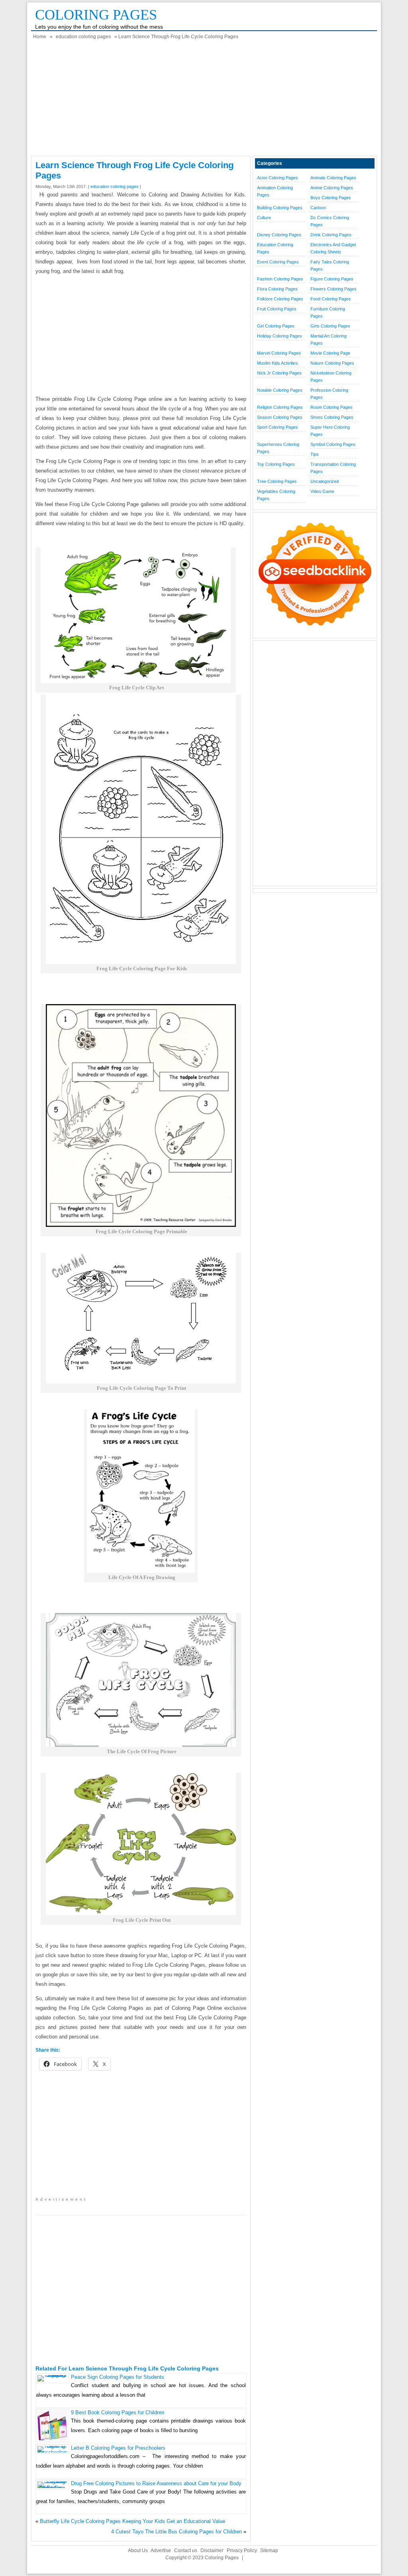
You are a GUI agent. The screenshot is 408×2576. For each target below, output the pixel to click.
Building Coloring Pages (280, 208)
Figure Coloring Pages (332, 279)
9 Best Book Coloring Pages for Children (118, 2412)
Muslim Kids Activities (278, 363)
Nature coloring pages (332, 363)
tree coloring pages (277, 481)
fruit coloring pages (277, 309)
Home (40, 37)
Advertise (161, 2550)
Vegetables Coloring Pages (276, 495)
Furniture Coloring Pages (328, 312)
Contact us (186, 2550)
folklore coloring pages (280, 299)
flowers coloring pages (333, 289)
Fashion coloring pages (280, 279)
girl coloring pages (276, 326)
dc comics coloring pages (330, 221)
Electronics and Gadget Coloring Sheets (333, 248)
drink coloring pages (331, 235)
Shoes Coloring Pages (332, 417)
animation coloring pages (275, 191)
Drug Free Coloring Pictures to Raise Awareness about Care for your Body (156, 2483)
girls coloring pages (330, 326)
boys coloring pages (331, 198)
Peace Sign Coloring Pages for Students (118, 2377)
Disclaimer (212, 2550)
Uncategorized (325, 481)
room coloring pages (331, 407)
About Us (138, 2550)
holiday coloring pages (280, 336)
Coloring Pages (96, 15)
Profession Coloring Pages (329, 394)
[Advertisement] (204, 100)
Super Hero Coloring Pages (330, 431)
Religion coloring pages (280, 407)
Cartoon (318, 208)
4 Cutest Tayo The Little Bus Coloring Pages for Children (177, 2532)
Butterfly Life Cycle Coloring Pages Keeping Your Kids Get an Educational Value (132, 2521)
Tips (315, 454)
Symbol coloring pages (333, 444)
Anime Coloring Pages (332, 188)
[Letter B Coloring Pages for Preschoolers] (52, 2452)
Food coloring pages (331, 299)
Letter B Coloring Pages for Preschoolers (118, 2448)
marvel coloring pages (279, 353)
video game (322, 491)
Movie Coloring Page (330, 353)
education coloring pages (83, 37)
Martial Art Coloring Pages (329, 339)
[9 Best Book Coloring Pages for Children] (52, 2439)
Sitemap (269, 2550)
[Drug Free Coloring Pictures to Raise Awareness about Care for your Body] (52, 2488)
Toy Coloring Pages (276, 464)
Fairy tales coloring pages (330, 265)
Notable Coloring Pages (280, 390)
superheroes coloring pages (278, 448)
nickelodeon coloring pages (331, 377)
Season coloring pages (280, 417)
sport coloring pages (278, 427)
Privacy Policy (242, 2550)
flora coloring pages (277, 289)
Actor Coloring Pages (278, 178)
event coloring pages (278, 262)
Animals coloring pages (333, 178)
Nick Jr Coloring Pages (279, 373)
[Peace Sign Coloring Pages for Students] (52, 2375)
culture (264, 218)
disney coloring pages (279, 235)
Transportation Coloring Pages (333, 468)
